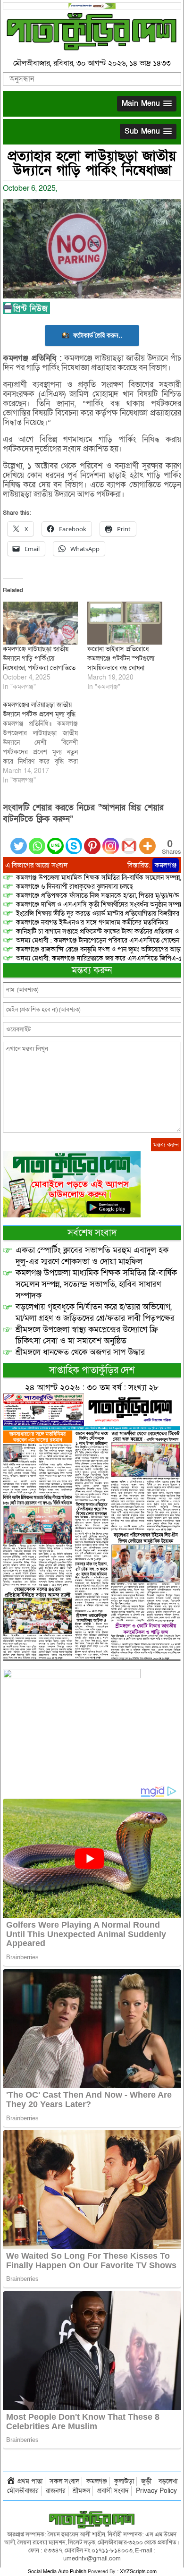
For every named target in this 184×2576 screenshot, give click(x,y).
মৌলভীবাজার (23, 2491)
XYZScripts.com (138, 2572)
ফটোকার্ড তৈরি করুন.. (98, 335)
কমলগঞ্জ (166, 865)
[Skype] (74, 840)
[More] (147, 840)
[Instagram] (111, 840)
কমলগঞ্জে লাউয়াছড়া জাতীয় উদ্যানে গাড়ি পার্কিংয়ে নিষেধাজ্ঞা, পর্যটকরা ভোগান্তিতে (39, 659)
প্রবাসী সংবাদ (113, 2491)
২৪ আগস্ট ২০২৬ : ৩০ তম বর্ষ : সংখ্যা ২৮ (92, 1388)
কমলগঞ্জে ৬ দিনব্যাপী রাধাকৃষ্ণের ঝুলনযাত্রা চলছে (75, 887)
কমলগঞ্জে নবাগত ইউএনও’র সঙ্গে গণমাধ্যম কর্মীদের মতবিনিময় (92, 922)
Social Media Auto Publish (57, 2572)
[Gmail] (129, 840)
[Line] (55, 840)
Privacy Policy (156, 2491)
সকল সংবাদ (64, 2481)
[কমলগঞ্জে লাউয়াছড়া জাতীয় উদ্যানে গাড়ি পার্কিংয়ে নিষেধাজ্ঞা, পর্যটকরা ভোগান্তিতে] (40, 623)
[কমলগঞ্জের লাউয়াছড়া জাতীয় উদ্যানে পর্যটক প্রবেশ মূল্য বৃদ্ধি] (45, 743)
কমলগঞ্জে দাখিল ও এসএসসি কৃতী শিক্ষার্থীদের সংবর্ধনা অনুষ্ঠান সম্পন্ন (100, 905)
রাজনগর (56, 2491)
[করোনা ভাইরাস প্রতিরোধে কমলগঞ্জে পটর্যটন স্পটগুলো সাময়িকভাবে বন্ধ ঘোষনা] (125, 623)
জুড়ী (146, 2481)
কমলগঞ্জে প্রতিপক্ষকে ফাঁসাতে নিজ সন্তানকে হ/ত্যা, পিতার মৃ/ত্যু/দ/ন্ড (97, 896)
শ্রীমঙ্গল (81, 2491)
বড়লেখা (168, 2481)
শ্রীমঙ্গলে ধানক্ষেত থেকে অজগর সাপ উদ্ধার (80, 1352)
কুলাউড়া (124, 2481)
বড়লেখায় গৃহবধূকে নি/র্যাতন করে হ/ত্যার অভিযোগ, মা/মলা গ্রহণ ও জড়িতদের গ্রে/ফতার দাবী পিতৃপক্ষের (95, 1313)
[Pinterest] (92, 840)
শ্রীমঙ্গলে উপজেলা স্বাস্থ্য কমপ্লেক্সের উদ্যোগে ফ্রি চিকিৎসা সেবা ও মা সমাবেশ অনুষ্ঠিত (87, 1335)
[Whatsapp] (37, 840)
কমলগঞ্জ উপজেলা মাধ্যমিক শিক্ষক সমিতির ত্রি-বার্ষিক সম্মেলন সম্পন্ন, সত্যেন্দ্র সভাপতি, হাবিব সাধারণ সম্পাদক (96, 1284)
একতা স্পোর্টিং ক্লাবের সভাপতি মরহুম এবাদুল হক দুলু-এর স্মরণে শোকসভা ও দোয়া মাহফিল (92, 1256)
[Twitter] (19, 840)
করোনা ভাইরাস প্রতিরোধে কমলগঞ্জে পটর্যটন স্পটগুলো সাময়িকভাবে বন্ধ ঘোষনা (121, 659)
